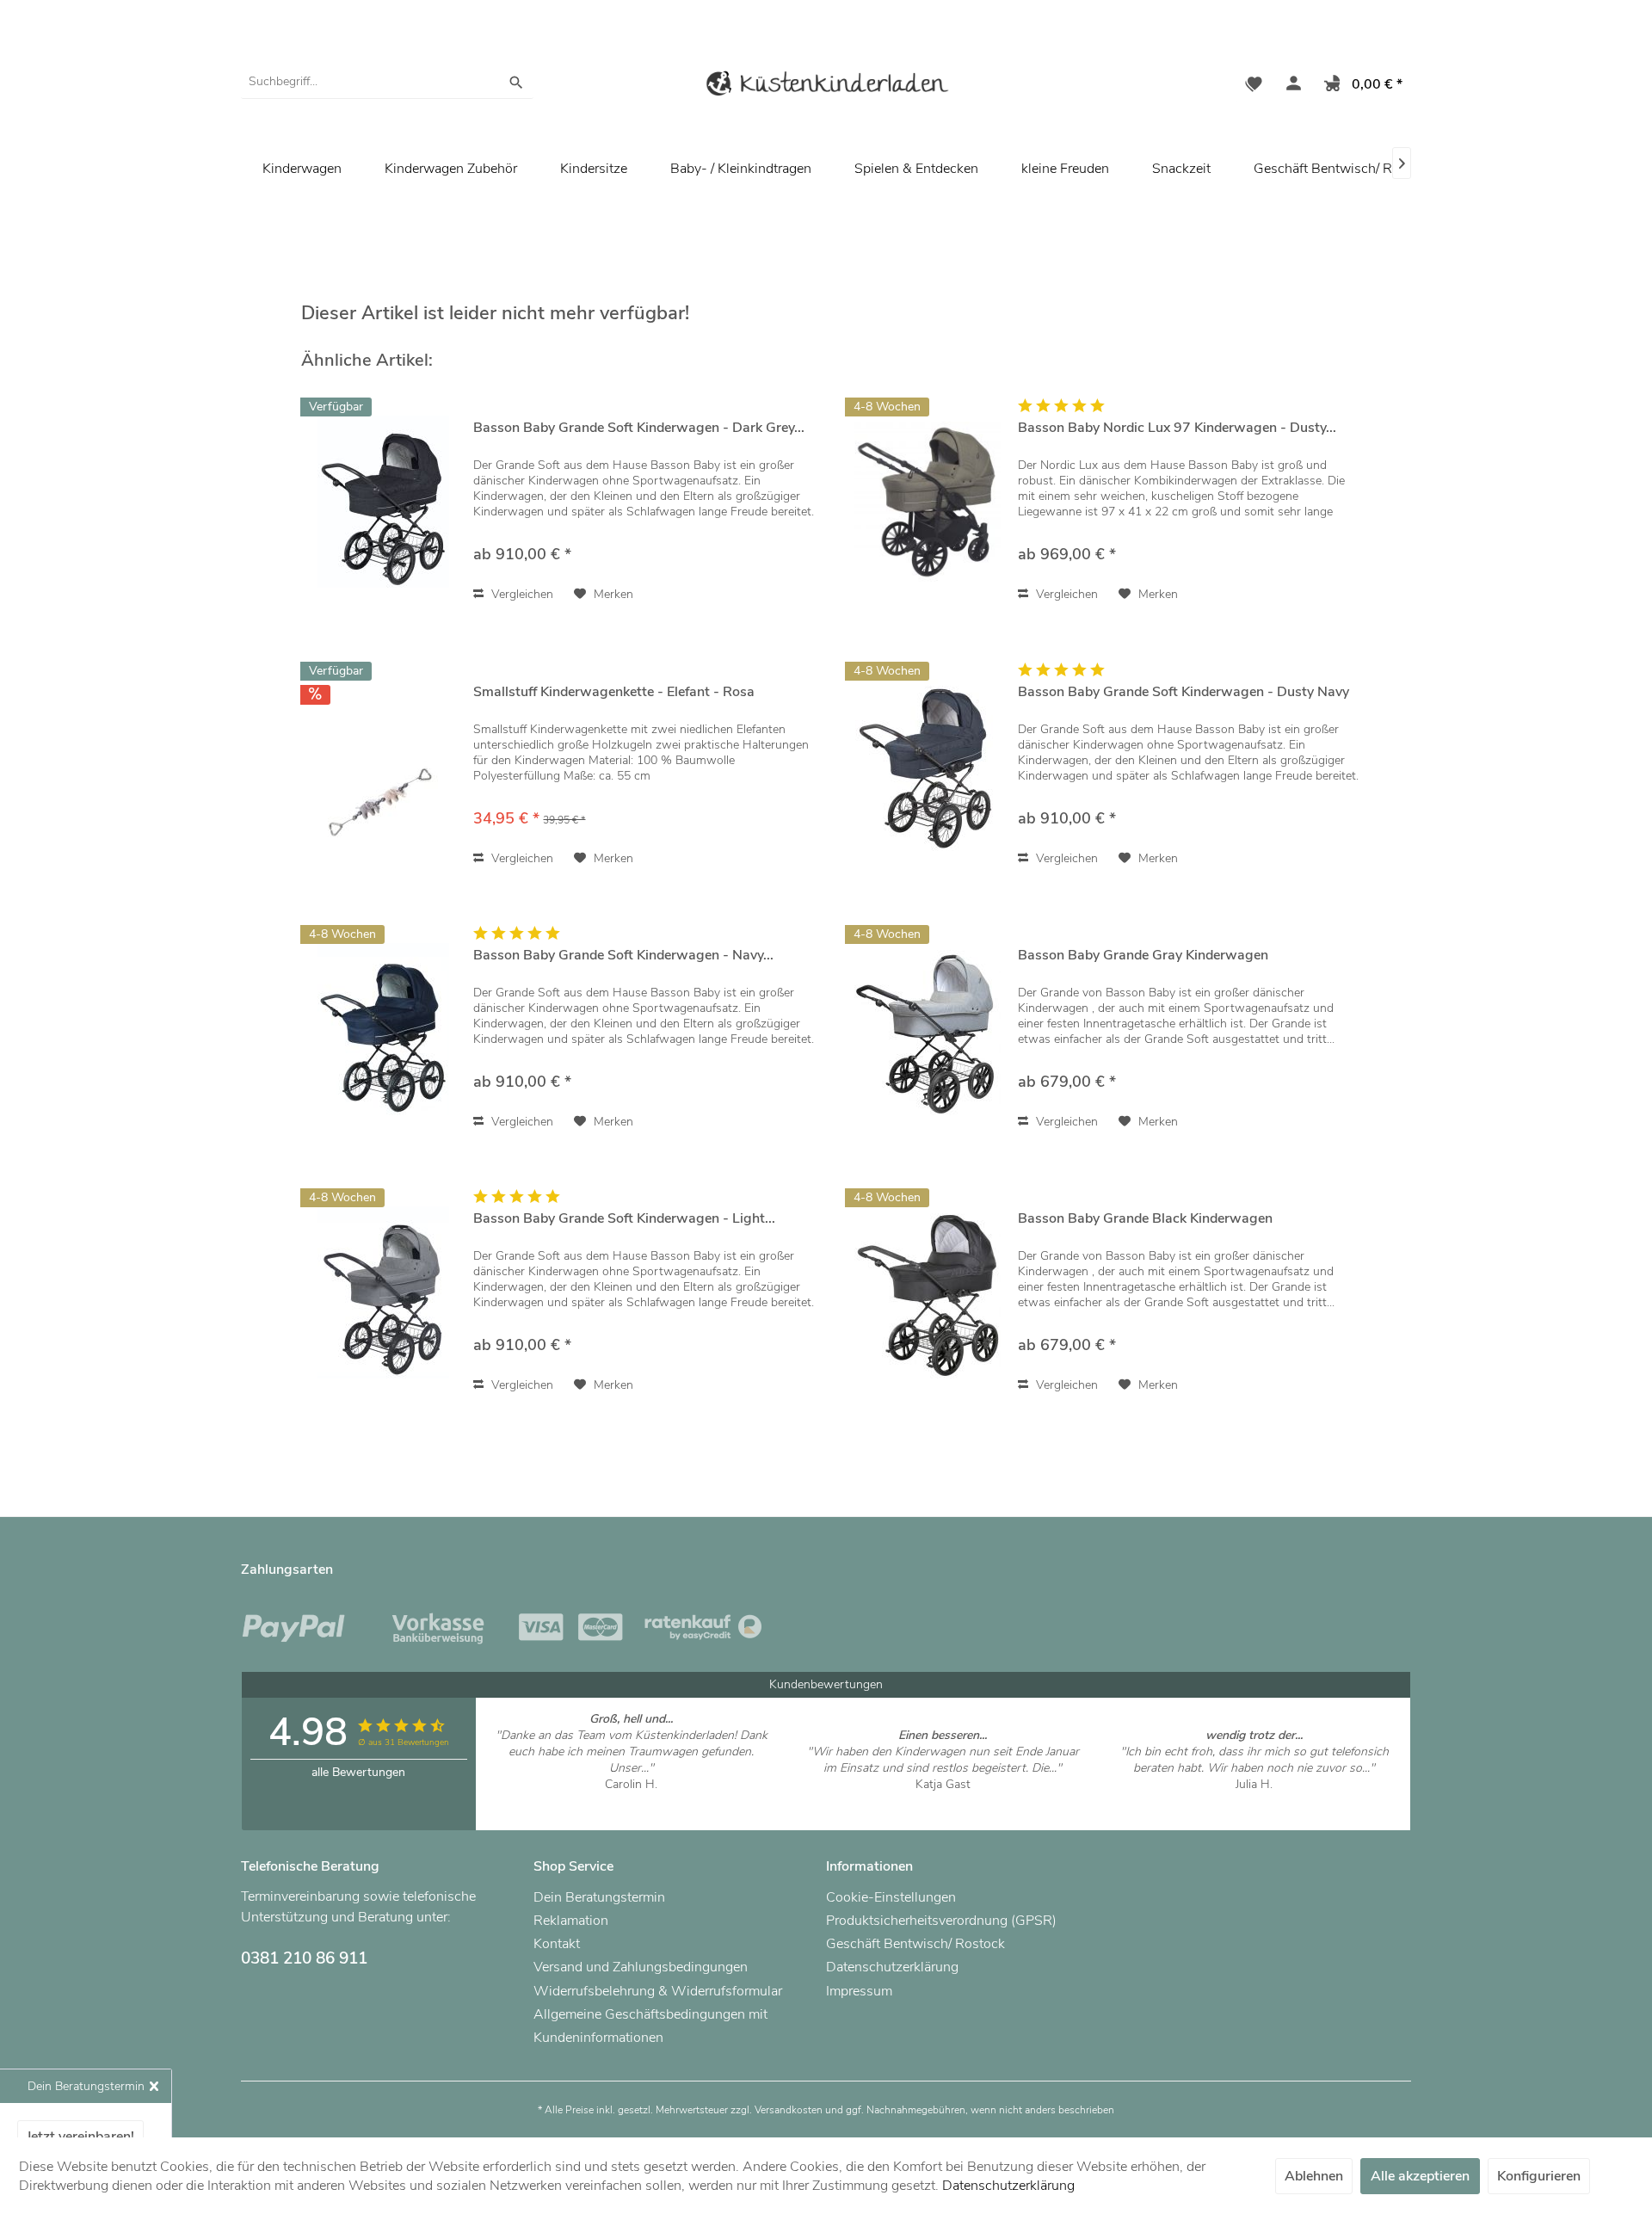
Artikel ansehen (631, 1801)
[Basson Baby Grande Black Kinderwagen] (928, 1292)
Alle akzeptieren (1420, 2176)
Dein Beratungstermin (599, 1897)
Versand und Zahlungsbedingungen (641, 1967)
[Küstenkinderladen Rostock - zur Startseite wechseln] (826, 86)
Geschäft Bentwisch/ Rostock (1343, 169)
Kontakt (557, 1944)
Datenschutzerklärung (892, 1967)
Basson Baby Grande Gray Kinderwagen (1143, 956)
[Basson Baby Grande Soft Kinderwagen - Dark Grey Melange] (383, 501)
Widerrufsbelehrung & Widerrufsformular (658, 1991)
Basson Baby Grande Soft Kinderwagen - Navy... (623, 956)
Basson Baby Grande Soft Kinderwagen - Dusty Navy (1184, 692)
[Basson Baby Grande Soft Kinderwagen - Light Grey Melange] (383, 1292)
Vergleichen (521, 594)
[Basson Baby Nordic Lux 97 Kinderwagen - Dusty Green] (928, 501)
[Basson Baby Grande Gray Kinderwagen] (928, 1029)
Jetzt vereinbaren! (80, 2137)
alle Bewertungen (358, 1772)
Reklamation (571, 1921)
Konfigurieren (1539, 2176)
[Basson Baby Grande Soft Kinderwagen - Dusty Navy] (928, 765)
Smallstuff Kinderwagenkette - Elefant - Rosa (614, 692)
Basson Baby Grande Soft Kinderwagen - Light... (624, 1219)
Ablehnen (1314, 2176)
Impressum (859, 1991)
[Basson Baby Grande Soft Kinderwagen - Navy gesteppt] (383, 1029)
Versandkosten (789, 2110)
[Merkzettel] (1254, 86)
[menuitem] (387, 82)
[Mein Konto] (1290, 86)
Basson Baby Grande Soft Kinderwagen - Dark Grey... (639, 428)
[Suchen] (516, 82)
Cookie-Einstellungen (891, 1897)
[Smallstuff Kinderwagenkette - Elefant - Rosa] (383, 765)
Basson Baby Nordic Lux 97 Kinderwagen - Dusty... (1177, 428)
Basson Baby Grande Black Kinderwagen (1145, 1219)
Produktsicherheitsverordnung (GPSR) (941, 1921)
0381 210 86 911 (304, 1958)
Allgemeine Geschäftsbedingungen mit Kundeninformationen (650, 2026)
